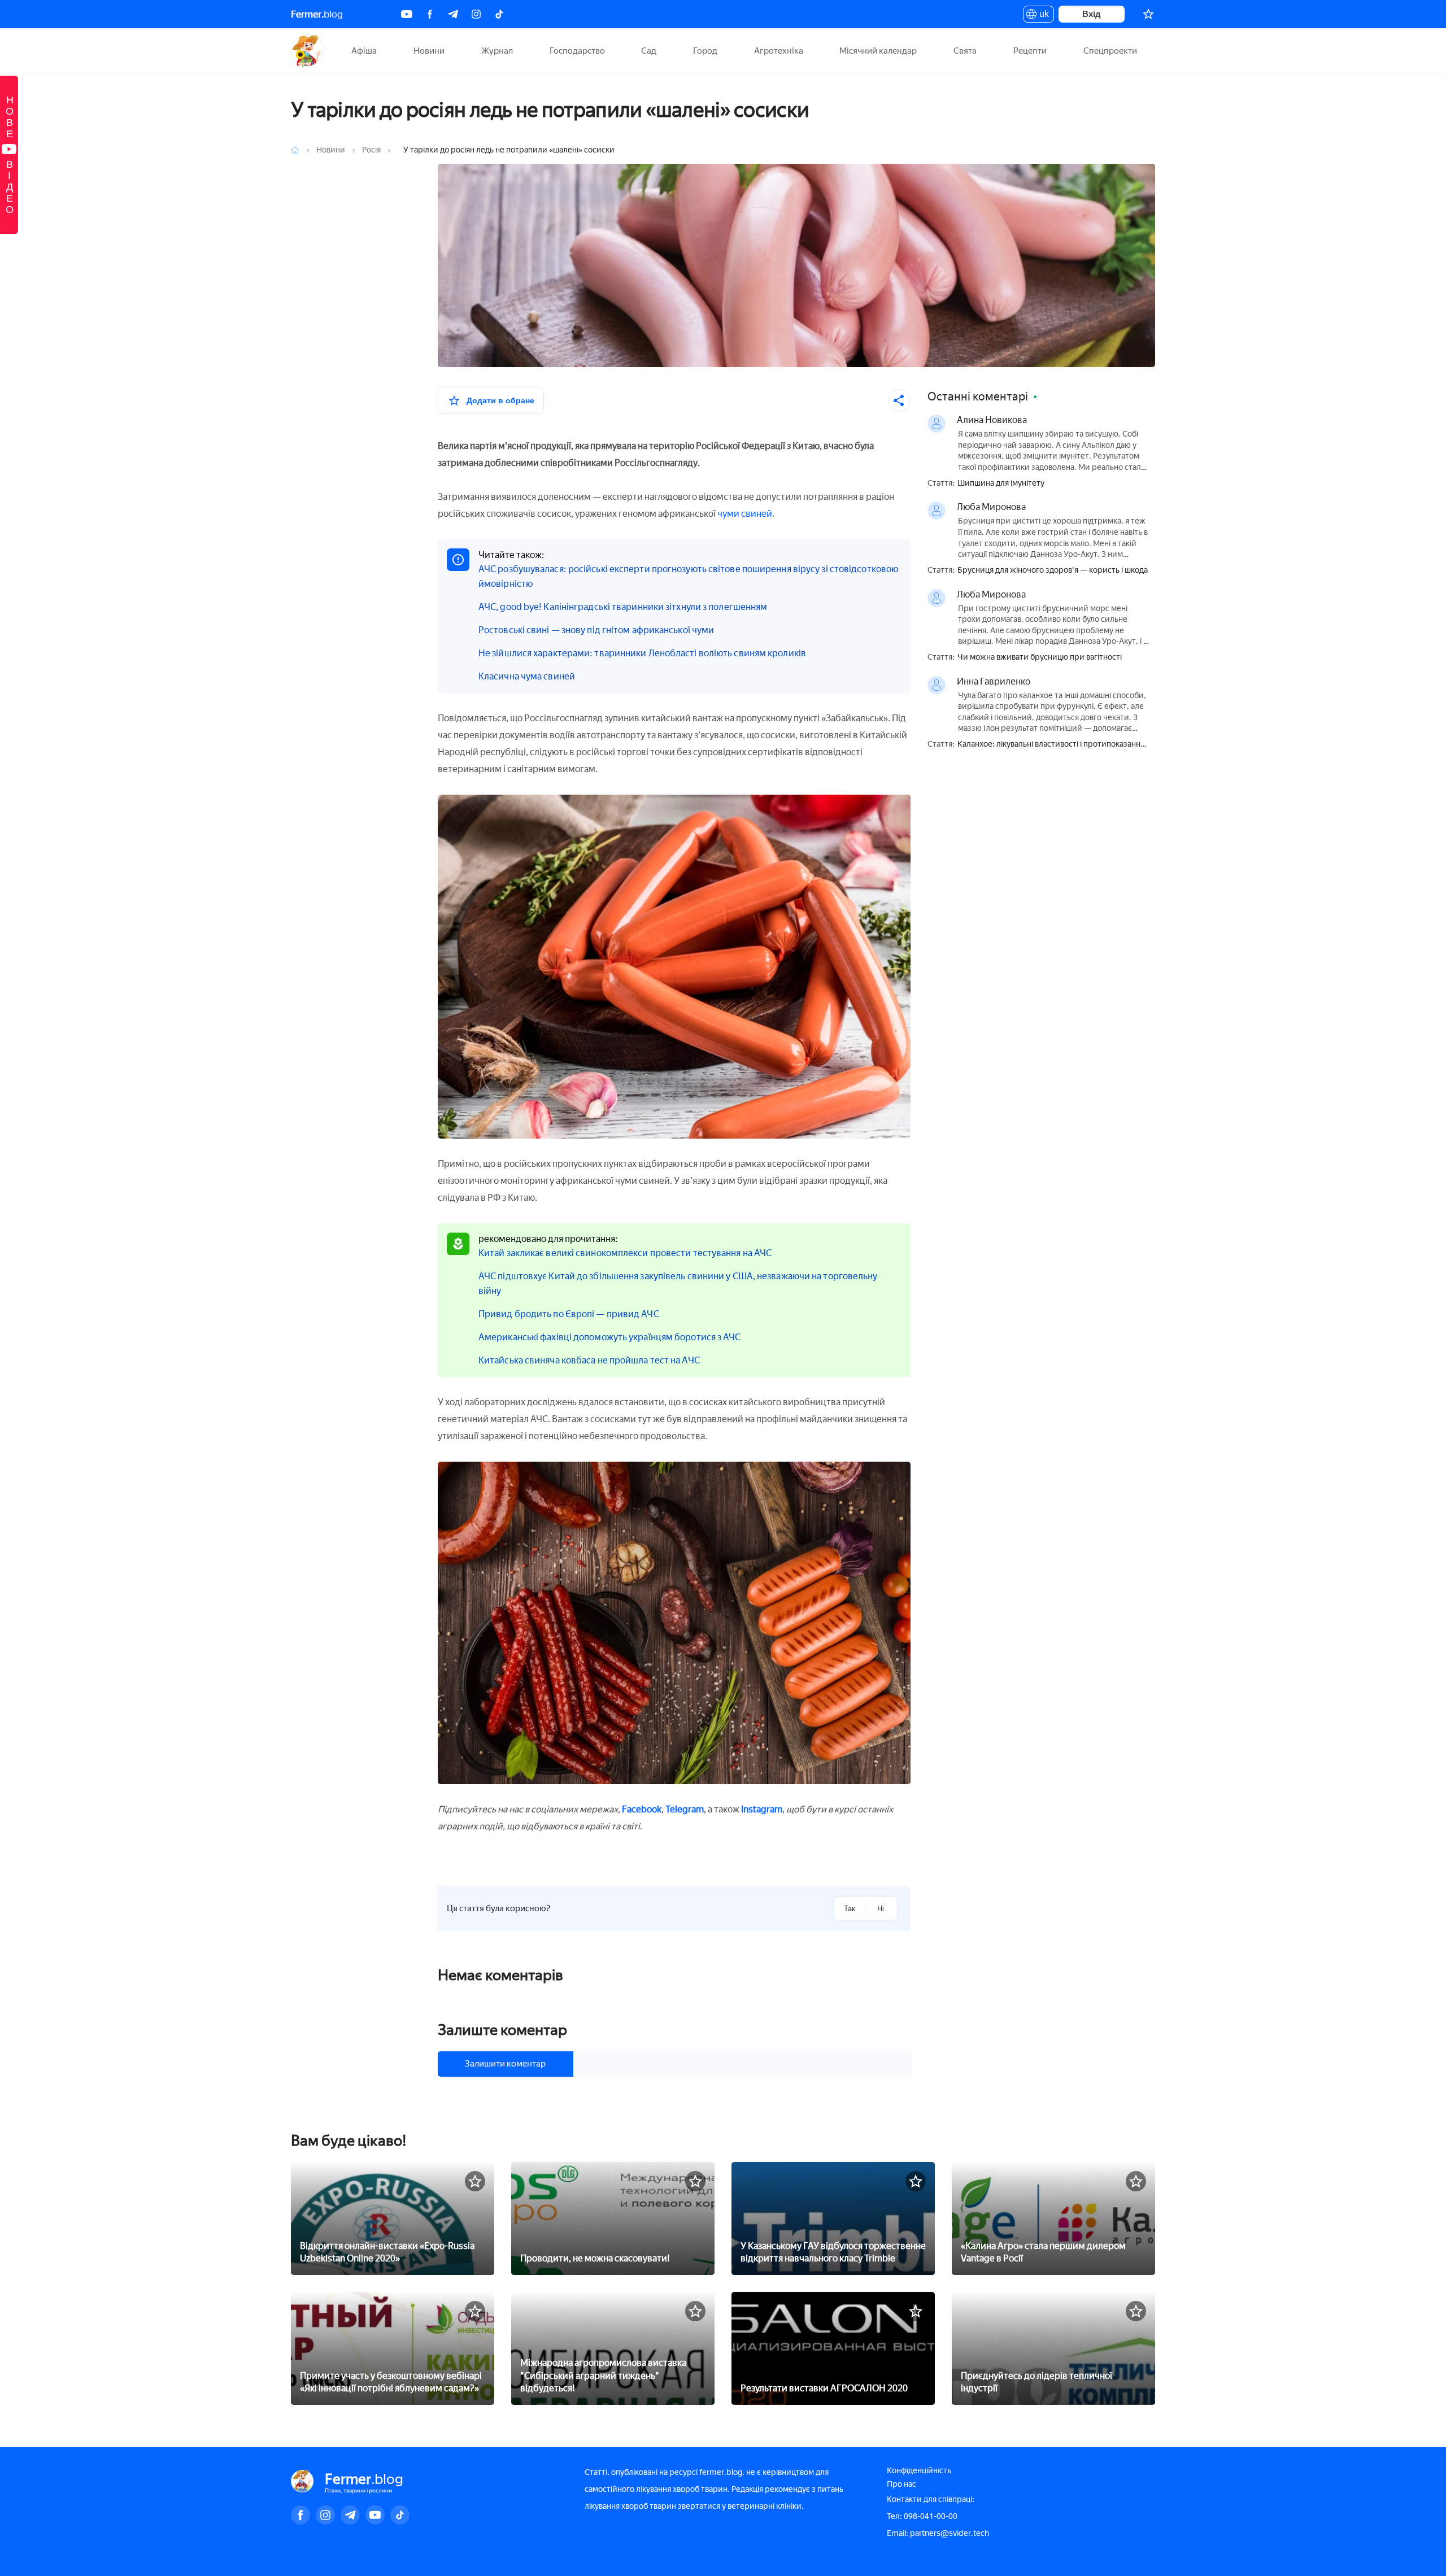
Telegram (685, 1809)
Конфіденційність (919, 2471)
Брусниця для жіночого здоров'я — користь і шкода (1053, 570)
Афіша (364, 51)
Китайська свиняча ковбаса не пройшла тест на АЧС (589, 1360)
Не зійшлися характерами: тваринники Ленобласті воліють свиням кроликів (642, 653)
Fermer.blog (308, 51)
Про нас (901, 2484)
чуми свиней (745, 514)
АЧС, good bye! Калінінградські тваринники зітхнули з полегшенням (623, 607)
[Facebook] (430, 14)
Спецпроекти (1110, 51)
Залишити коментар (505, 2064)
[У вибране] (475, 2181)
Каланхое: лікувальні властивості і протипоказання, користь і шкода (1052, 745)
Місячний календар (878, 51)
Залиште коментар (502, 2030)
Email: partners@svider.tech (938, 2533)
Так (850, 1909)
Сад (649, 51)
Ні (881, 1909)
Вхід (1092, 14)
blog (317, 14)
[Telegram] (453, 14)
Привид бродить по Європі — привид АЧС (569, 1314)
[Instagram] (476, 14)
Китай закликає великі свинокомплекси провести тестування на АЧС (625, 1253)
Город (705, 51)
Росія (372, 150)
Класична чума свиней (527, 676)
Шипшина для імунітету (1001, 483)
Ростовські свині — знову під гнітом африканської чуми (596, 630)
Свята (965, 51)
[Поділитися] (899, 400)
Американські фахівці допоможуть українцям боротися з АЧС (610, 1337)
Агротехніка (779, 51)
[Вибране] (1148, 14)
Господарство (577, 51)
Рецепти (1030, 51)
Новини (429, 51)
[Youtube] (407, 14)
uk (1041, 16)
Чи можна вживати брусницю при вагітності (1040, 657)
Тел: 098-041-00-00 (922, 2516)
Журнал (497, 51)
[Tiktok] (499, 14)
